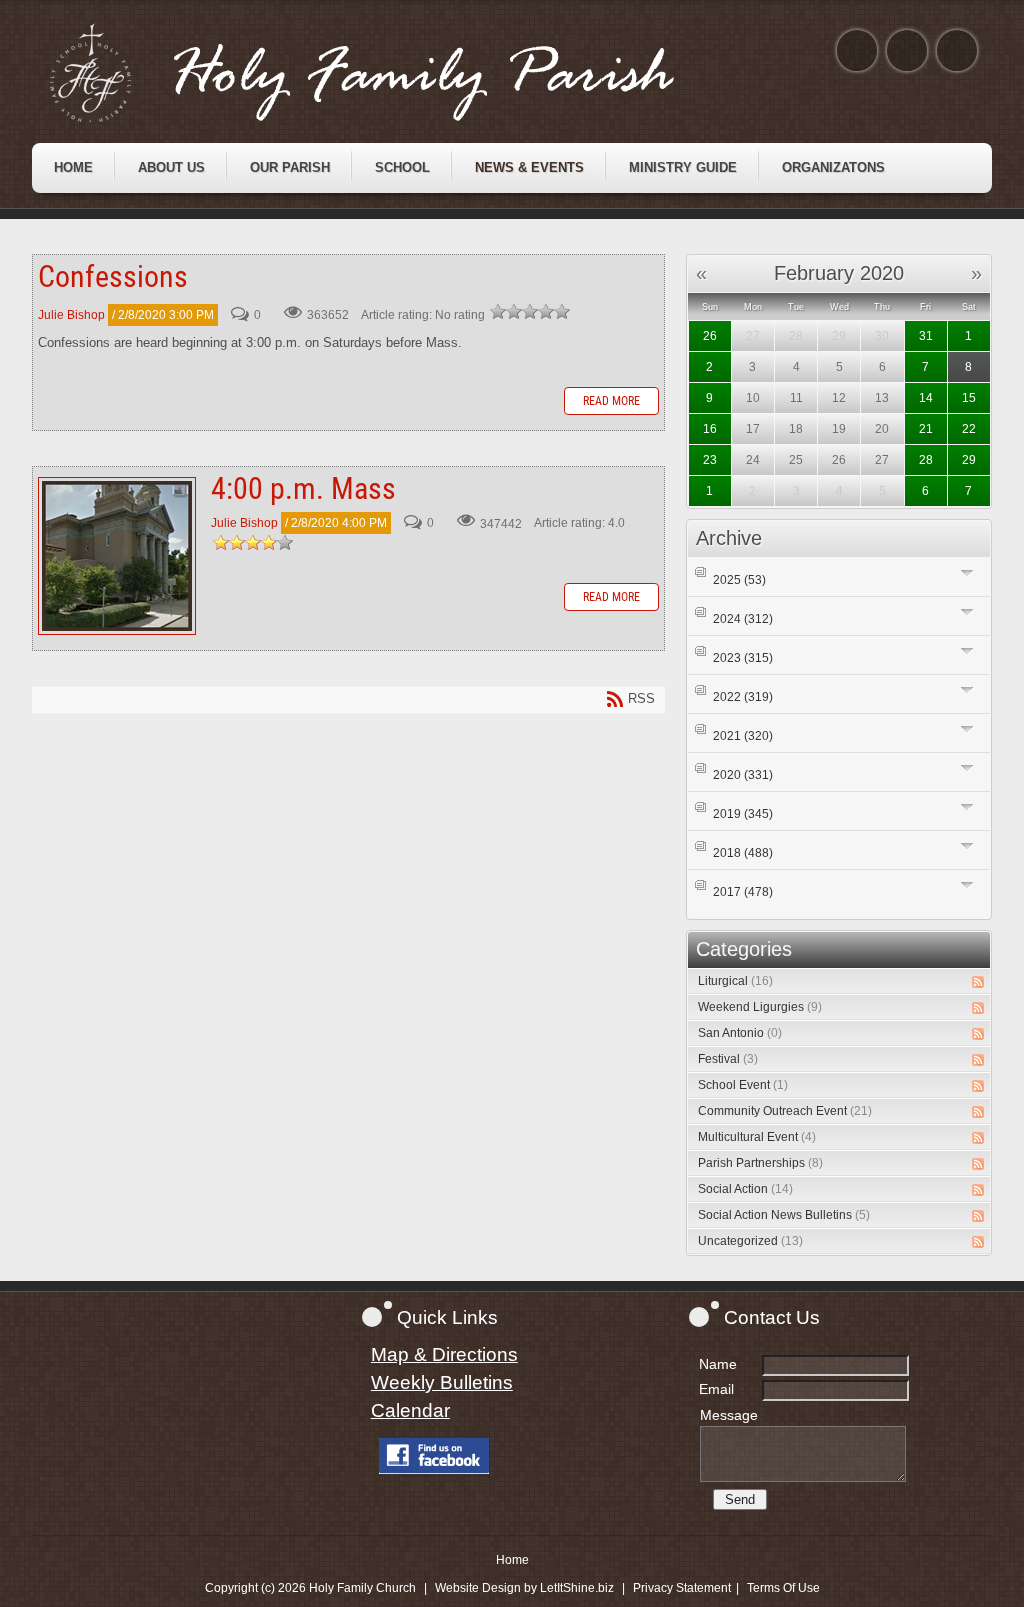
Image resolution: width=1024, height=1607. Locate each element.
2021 (743, 736)
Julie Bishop (71, 315)
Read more (611, 401)
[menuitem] (73, 168)
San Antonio (740, 1033)
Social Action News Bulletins (784, 1215)
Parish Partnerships (760, 1163)
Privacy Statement (682, 1588)
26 (710, 336)
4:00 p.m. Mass (117, 556)
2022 (743, 697)
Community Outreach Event (785, 1111)
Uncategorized (750, 1241)
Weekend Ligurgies (760, 1007)
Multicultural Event (757, 1137)
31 (926, 336)
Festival (728, 1059)
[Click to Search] (957, 50)
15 (969, 398)
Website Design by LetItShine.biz (524, 1588)
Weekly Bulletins (442, 1382)
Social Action (745, 1189)
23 (710, 460)
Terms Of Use (783, 1588)
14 (926, 398)
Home (512, 1560)
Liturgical (735, 981)
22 (969, 429)
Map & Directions (444, 1354)
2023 (743, 658)
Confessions (113, 276)
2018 (743, 853)
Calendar (410, 1410)
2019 (743, 814)
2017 (743, 892)
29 (969, 460)
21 (926, 429)
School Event (743, 1085)
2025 (739, 580)
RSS (978, 982)
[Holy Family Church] (387, 73)
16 (710, 429)
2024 (743, 619)
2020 (743, 775)
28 (926, 460)
